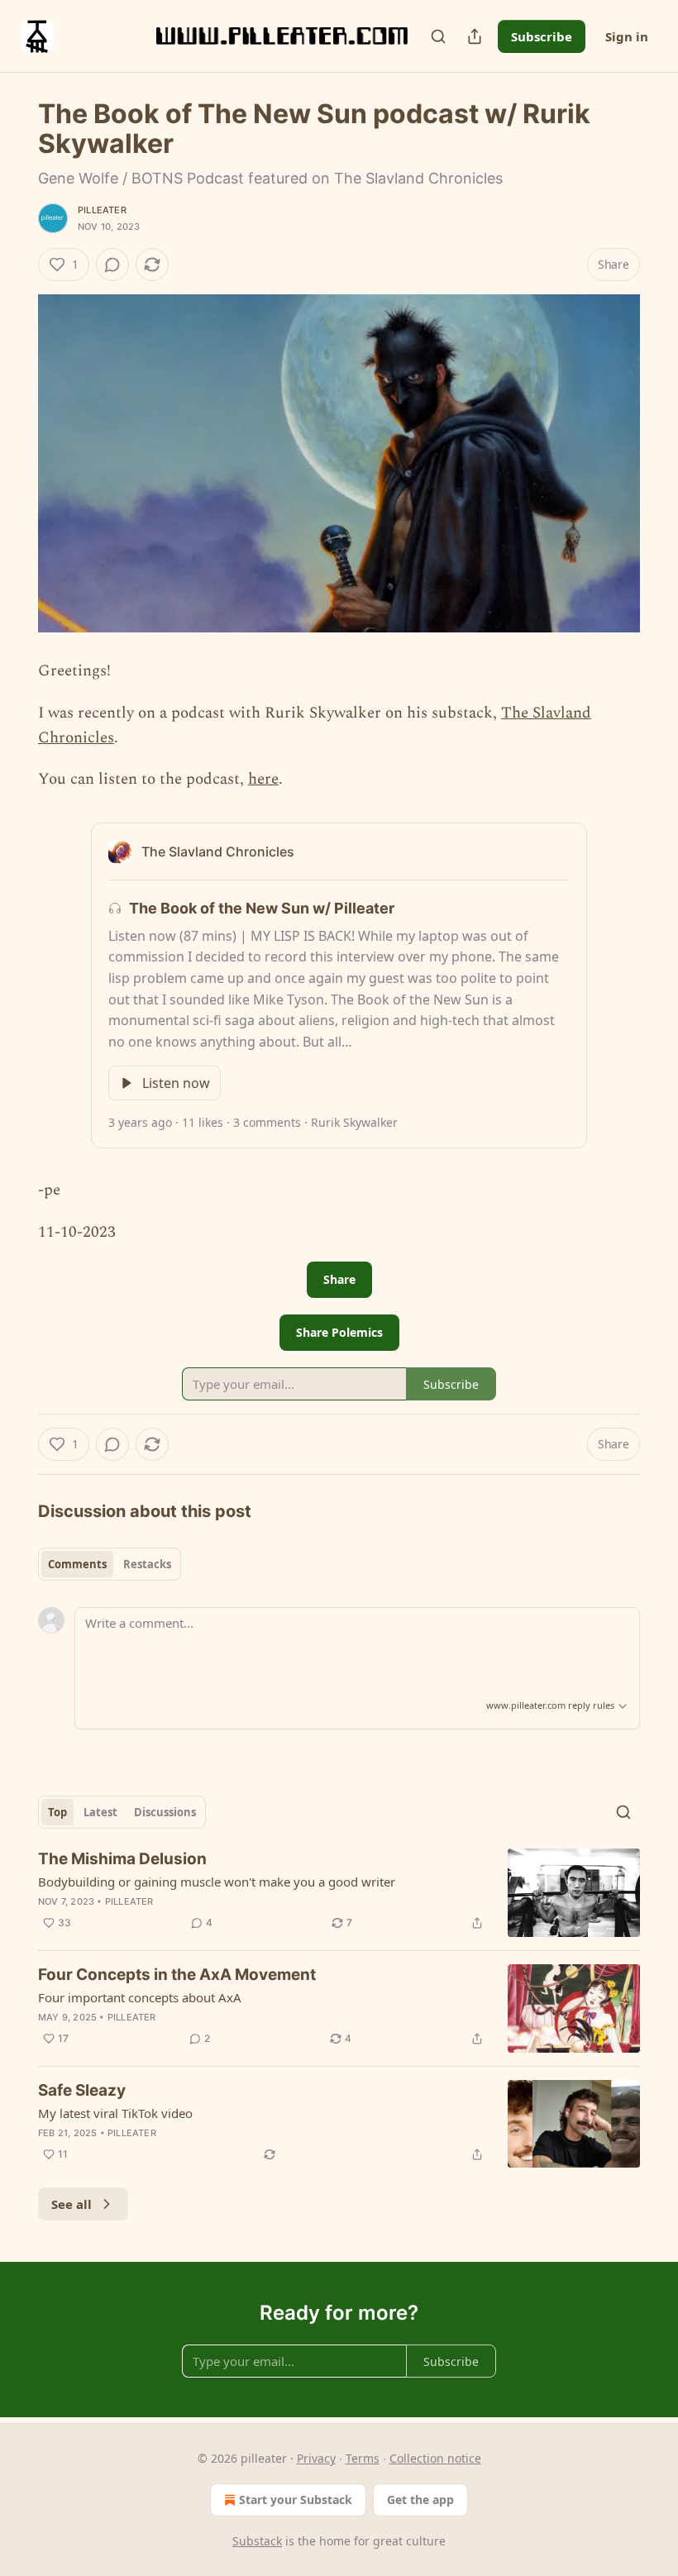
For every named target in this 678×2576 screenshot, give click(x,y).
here (263, 779)
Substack (257, 2541)
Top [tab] (57, 1812)
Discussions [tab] (165, 1812)
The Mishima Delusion (122, 1859)
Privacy (316, 2458)
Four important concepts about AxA (140, 1997)
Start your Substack (296, 2500)
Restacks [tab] (147, 1564)
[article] (339, 1893)
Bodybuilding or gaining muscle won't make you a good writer (217, 1882)
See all (72, 2204)
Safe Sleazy (82, 2090)
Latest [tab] (100, 1812)
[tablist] (110, 1564)
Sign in (627, 36)
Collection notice (435, 2458)
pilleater (102, 210)
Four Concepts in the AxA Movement (177, 1975)
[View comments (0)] (112, 265)
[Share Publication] (475, 36)
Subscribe (542, 36)
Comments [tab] (77, 1564)
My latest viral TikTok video (115, 2113)
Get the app (420, 2500)
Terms (363, 2458)
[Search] (438, 36)
